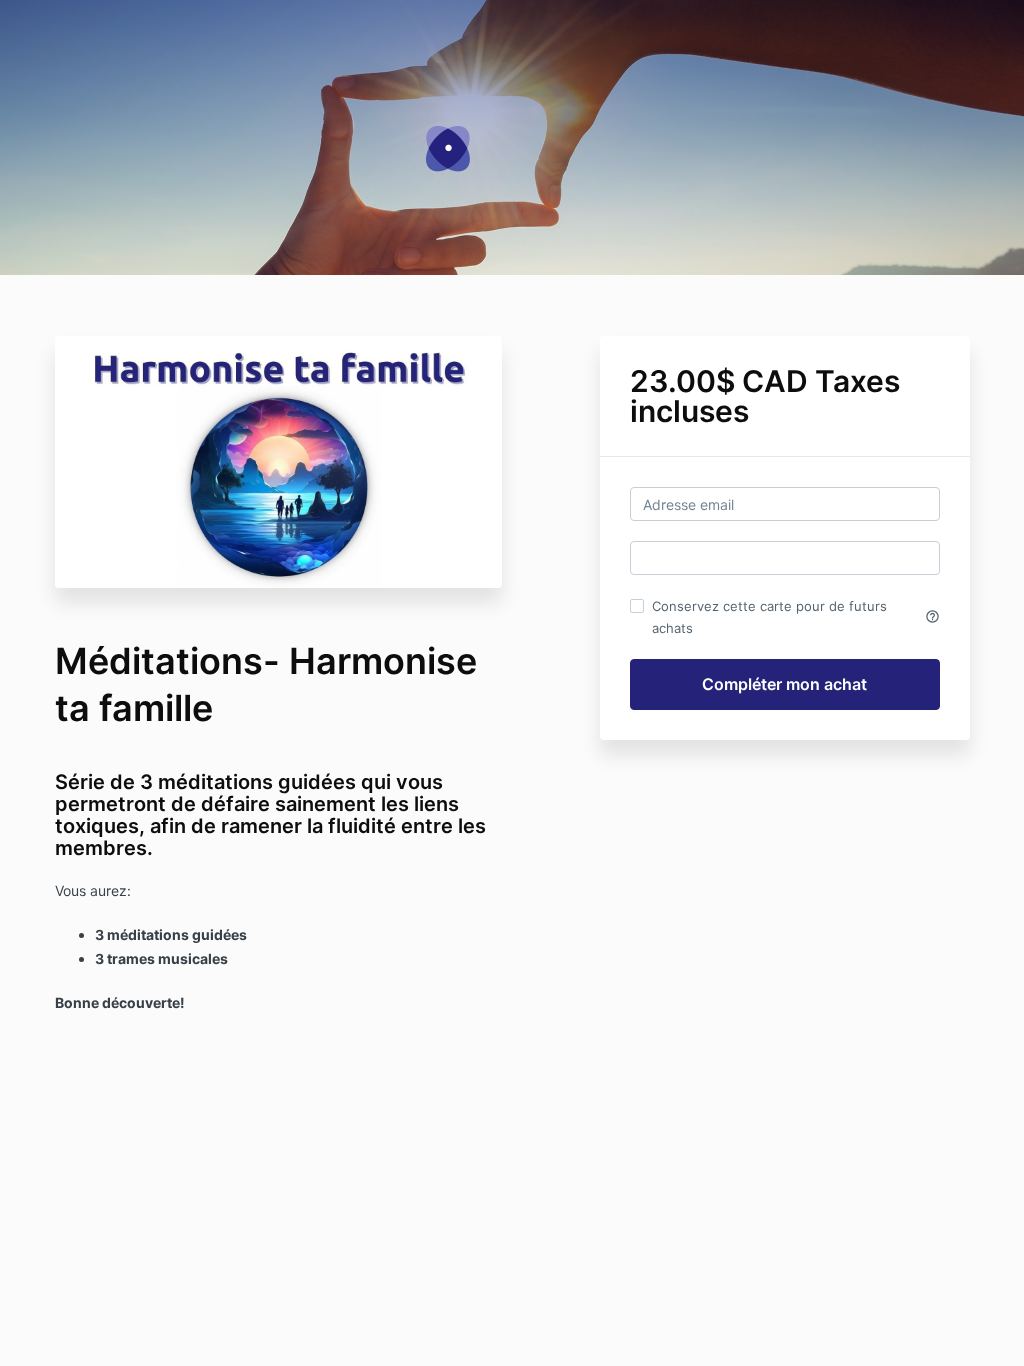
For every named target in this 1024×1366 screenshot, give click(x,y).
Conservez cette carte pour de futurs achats (796, 617)
